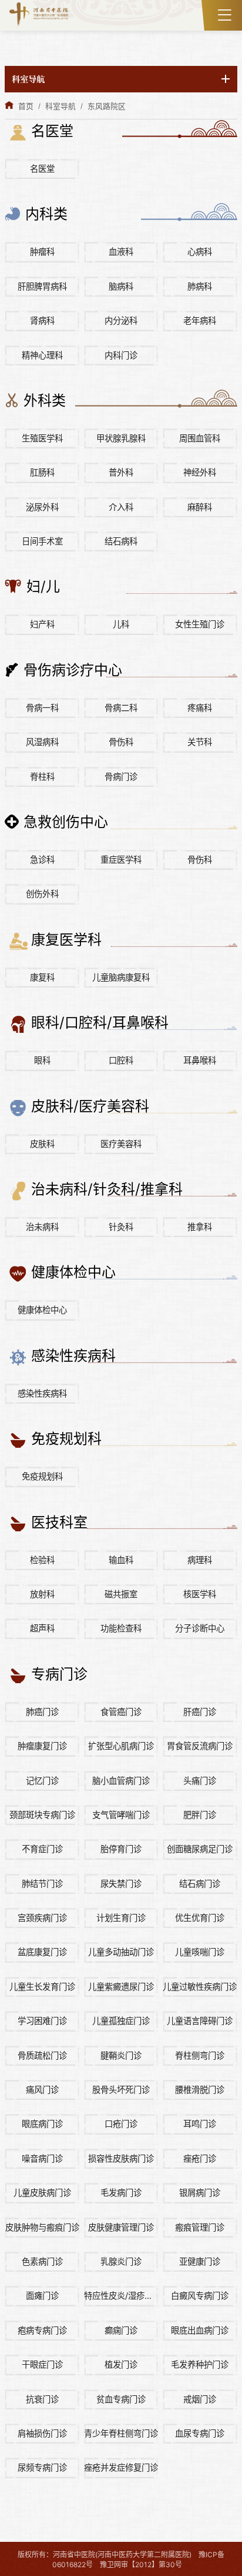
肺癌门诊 (42, 1712)
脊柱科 (42, 777)
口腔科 (121, 1060)
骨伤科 (121, 742)
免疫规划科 (42, 1476)
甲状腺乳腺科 (121, 438)
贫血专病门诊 (121, 2399)
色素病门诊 (42, 2261)
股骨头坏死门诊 (121, 2090)
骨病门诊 (121, 777)
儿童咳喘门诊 (200, 1952)
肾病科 (42, 320)
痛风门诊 (42, 2090)
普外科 (121, 472)
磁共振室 (121, 1594)
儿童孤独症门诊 (121, 2021)
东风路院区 (107, 106)
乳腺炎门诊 (121, 2261)
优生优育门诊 (200, 1918)
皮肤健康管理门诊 (121, 2227)
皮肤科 (42, 1144)
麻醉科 (200, 507)
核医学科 (200, 1594)
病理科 (200, 1560)
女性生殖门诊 (200, 624)
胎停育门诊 (121, 1849)
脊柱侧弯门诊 (200, 2055)
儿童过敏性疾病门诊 (200, 1987)
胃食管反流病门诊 (200, 1746)
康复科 (42, 977)
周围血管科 (200, 438)
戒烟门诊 (200, 2399)
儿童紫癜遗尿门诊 (121, 1987)
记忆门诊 (42, 1781)
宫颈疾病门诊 (42, 1918)
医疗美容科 (121, 1144)
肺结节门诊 (42, 1884)
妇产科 (42, 624)
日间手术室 (42, 541)
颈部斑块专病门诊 (42, 1815)
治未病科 (42, 1227)
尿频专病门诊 (42, 2467)
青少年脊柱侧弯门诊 (121, 2433)
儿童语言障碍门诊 (200, 2021)
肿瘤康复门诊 (42, 1746)
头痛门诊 (200, 1781)
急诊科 (42, 860)
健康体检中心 (42, 1310)
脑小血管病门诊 (121, 1781)
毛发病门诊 (121, 2193)
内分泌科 (121, 320)
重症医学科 (121, 860)
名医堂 (42, 169)
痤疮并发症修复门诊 (121, 2467)
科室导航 (60, 106)
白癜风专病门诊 (200, 2296)
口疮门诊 (121, 2124)
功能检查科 (121, 1628)
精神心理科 (42, 355)
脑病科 (121, 286)
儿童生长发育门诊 (42, 1987)
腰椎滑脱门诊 (200, 2090)
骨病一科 (42, 708)
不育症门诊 (42, 1849)
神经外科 (200, 472)
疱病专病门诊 (42, 2330)
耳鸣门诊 (200, 2124)
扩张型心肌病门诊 (121, 1746)
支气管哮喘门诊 (121, 1815)
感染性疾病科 (42, 1393)
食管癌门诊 (121, 1712)
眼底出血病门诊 (200, 2330)
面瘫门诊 (42, 2296)
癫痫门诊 (121, 2330)
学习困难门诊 (42, 2021)
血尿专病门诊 (200, 2433)
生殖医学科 (42, 438)
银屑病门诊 (200, 2193)
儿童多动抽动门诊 (121, 1952)
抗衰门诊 (42, 2399)
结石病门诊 (200, 1884)
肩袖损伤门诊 (42, 2433)
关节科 (200, 742)
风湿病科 (42, 742)
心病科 (200, 252)
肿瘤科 (42, 252)
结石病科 (121, 541)
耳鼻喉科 (200, 1060)
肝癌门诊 (200, 1712)
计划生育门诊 (121, 1918)
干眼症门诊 (42, 2364)
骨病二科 (121, 708)
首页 (26, 106)
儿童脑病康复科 (121, 977)
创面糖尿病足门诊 (200, 1849)
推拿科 (200, 1227)
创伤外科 (42, 894)
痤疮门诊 (200, 2158)
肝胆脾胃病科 (42, 286)
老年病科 (200, 320)
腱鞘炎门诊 (121, 2055)
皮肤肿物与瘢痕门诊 (42, 2227)
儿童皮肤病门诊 (42, 2193)
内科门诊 (121, 355)
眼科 (42, 1060)
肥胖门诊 (200, 1815)
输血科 (121, 1560)
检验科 (42, 1560)
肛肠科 (42, 472)
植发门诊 (121, 2364)
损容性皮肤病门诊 (121, 2158)
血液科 (121, 252)
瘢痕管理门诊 (200, 2227)
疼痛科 (200, 708)
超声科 (42, 1628)
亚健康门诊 (200, 2261)
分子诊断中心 (200, 1628)
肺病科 (200, 286)
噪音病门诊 (42, 2158)
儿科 (121, 624)
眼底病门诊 (42, 2124)
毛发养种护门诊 (200, 2364)
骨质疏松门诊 (42, 2055)
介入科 (121, 507)
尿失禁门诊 (121, 1884)
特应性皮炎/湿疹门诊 (121, 2296)
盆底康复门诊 (42, 1952)
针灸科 (121, 1227)
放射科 (42, 1594)
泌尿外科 (42, 507)
